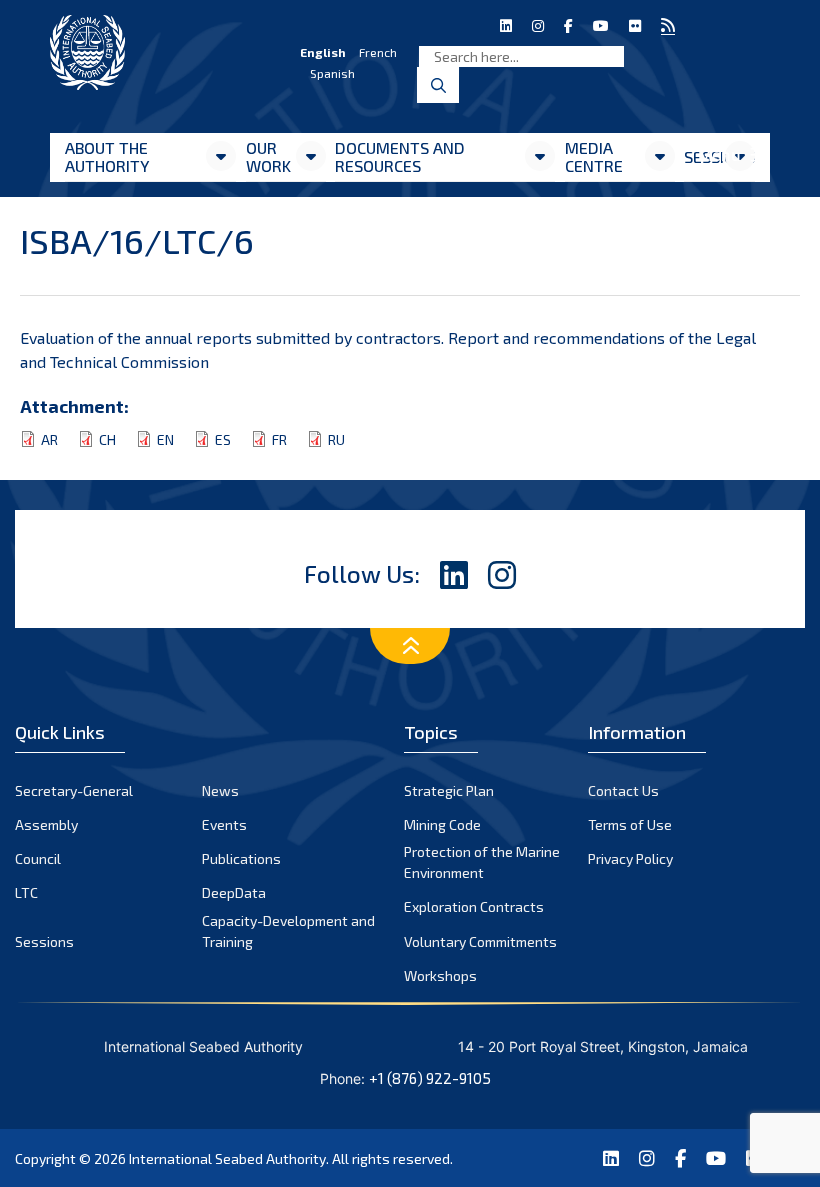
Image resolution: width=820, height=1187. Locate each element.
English (323, 52)
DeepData (234, 892)
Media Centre (594, 156)
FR (279, 439)
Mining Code (442, 824)
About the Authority (107, 156)
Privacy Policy (630, 858)
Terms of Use (630, 824)
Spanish (332, 73)
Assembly (46, 824)
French (378, 52)
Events (224, 824)
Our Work (268, 156)
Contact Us (623, 790)
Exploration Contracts (474, 906)
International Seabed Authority (227, 1158)
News (220, 790)
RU (336, 439)
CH (107, 439)
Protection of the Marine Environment (482, 862)
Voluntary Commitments (480, 941)
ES (223, 439)
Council (38, 858)
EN (165, 439)
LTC (26, 892)
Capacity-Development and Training (288, 931)
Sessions (44, 941)
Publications (241, 858)
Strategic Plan (449, 790)
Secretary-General (74, 790)
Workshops (440, 975)
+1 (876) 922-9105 (430, 1078)
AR (49, 439)
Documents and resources (400, 156)
